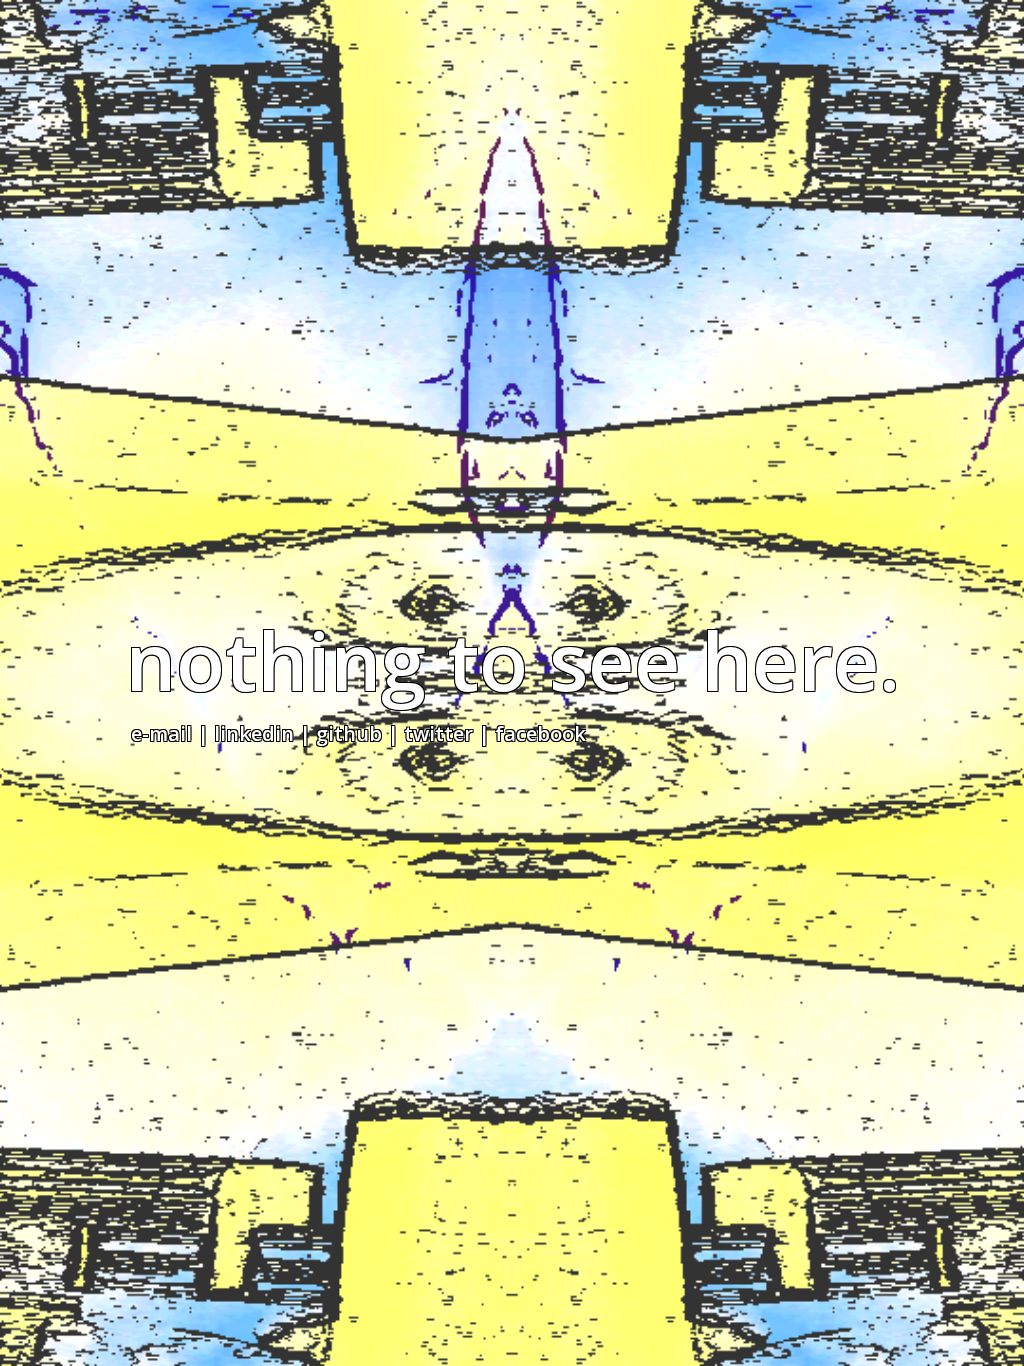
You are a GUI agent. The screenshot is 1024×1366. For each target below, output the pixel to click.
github (349, 733)
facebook (540, 733)
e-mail (161, 733)
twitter (438, 733)
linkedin (254, 733)
